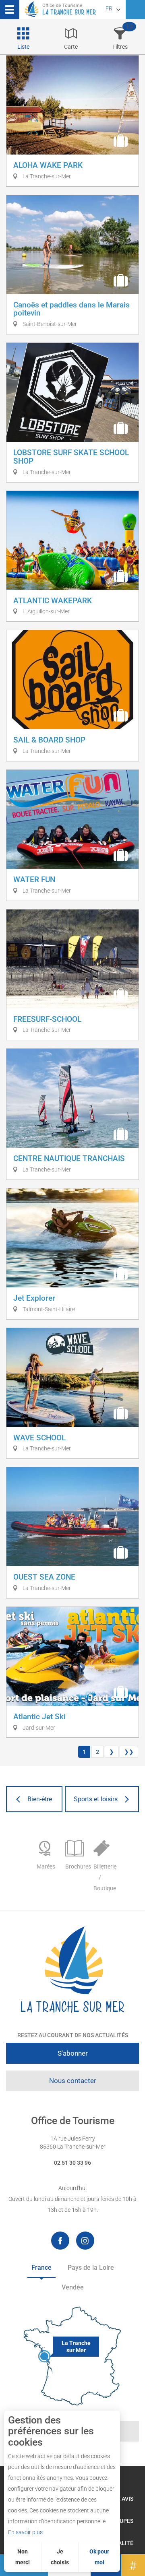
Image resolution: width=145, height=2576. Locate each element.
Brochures (76, 1867)
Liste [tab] (23, 47)
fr (109, 8)
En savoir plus (25, 2532)
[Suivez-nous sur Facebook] (60, 2241)
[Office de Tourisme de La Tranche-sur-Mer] (72, 1970)
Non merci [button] (23, 2557)
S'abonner (73, 2053)
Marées (46, 1867)
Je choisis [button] (60, 2557)
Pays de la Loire (91, 2268)
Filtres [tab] (120, 47)
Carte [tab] (71, 47)
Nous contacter (73, 2081)
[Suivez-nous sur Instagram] (85, 2241)
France (41, 2268)
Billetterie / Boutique (104, 1877)
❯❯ (129, 1752)
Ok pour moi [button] (99, 2557)
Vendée (73, 2287)
